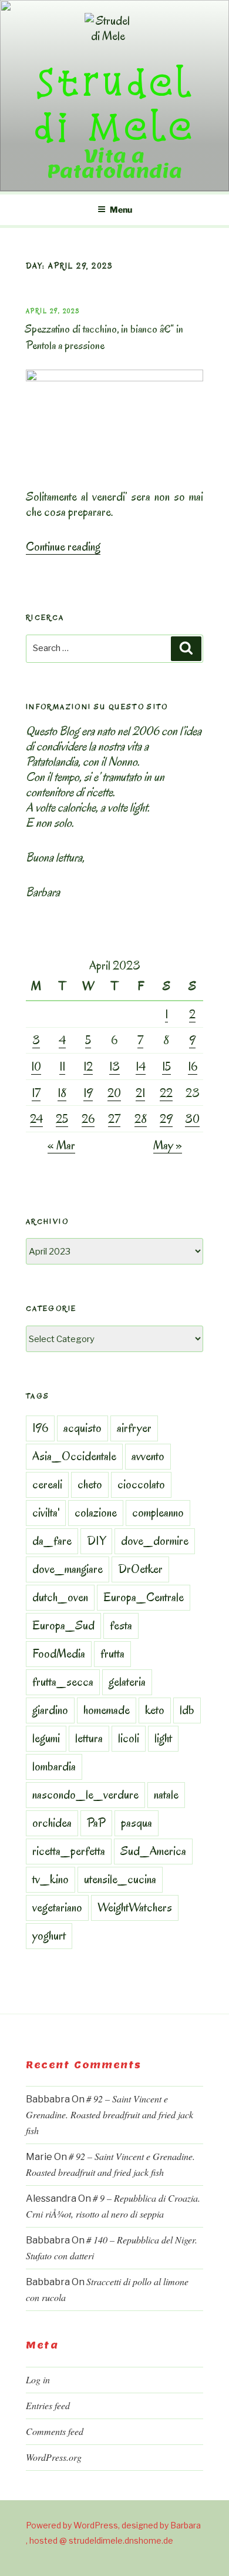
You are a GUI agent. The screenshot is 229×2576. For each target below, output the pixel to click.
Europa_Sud (63, 1625)
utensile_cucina (120, 1879)
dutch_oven (60, 1597)
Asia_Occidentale (74, 1456)
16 (193, 1066)
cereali (47, 1484)
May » (168, 1145)
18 (62, 1093)
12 (88, 1066)
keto (155, 1710)
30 (192, 1119)
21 (140, 1093)
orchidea (52, 1823)
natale (166, 1795)
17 (36, 1093)
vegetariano (57, 1907)
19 (88, 1093)
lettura (89, 1738)
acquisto (82, 1428)
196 (40, 1428)
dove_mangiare (68, 1569)
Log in (38, 2379)
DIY (96, 1541)
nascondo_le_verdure (85, 1795)
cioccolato (141, 1484)
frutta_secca (63, 1682)
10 (36, 1066)
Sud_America (153, 1851)
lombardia (54, 1766)
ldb (187, 1710)
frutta (112, 1653)
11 (62, 1066)
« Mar (61, 1145)
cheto (90, 1484)
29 (166, 1119)
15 (166, 1066)
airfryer (134, 1428)
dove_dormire (155, 1541)
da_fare (52, 1541)
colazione (96, 1512)
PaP (96, 1823)
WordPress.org (54, 2457)
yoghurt (49, 1936)
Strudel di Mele (114, 104)
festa (121, 1625)
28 (141, 1119)
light (163, 1738)
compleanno (158, 1512)
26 (88, 1119)
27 (114, 1119)
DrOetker (140, 1569)
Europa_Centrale (144, 1597)
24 (36, 1119)
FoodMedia (59, 1653)
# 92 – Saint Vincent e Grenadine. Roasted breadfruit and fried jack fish (110, 2114)
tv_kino (50, 1879)
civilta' (46, 1512)
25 (62, 1119)
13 (114, 1066)
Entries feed (48, 2405)
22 (166, 1093)
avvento (148, 1456)
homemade (107, 1710)
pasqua (137, 1823)
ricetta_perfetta (69, 1851)
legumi (46, 1738)
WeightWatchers (135, 1907)
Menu (121, 209)
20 (114, 1093)
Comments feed (55, 2431)
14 (141, 1066)
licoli (129, 1738)
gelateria (127, 1682)
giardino (50, 1710)
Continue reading (63, 546)
